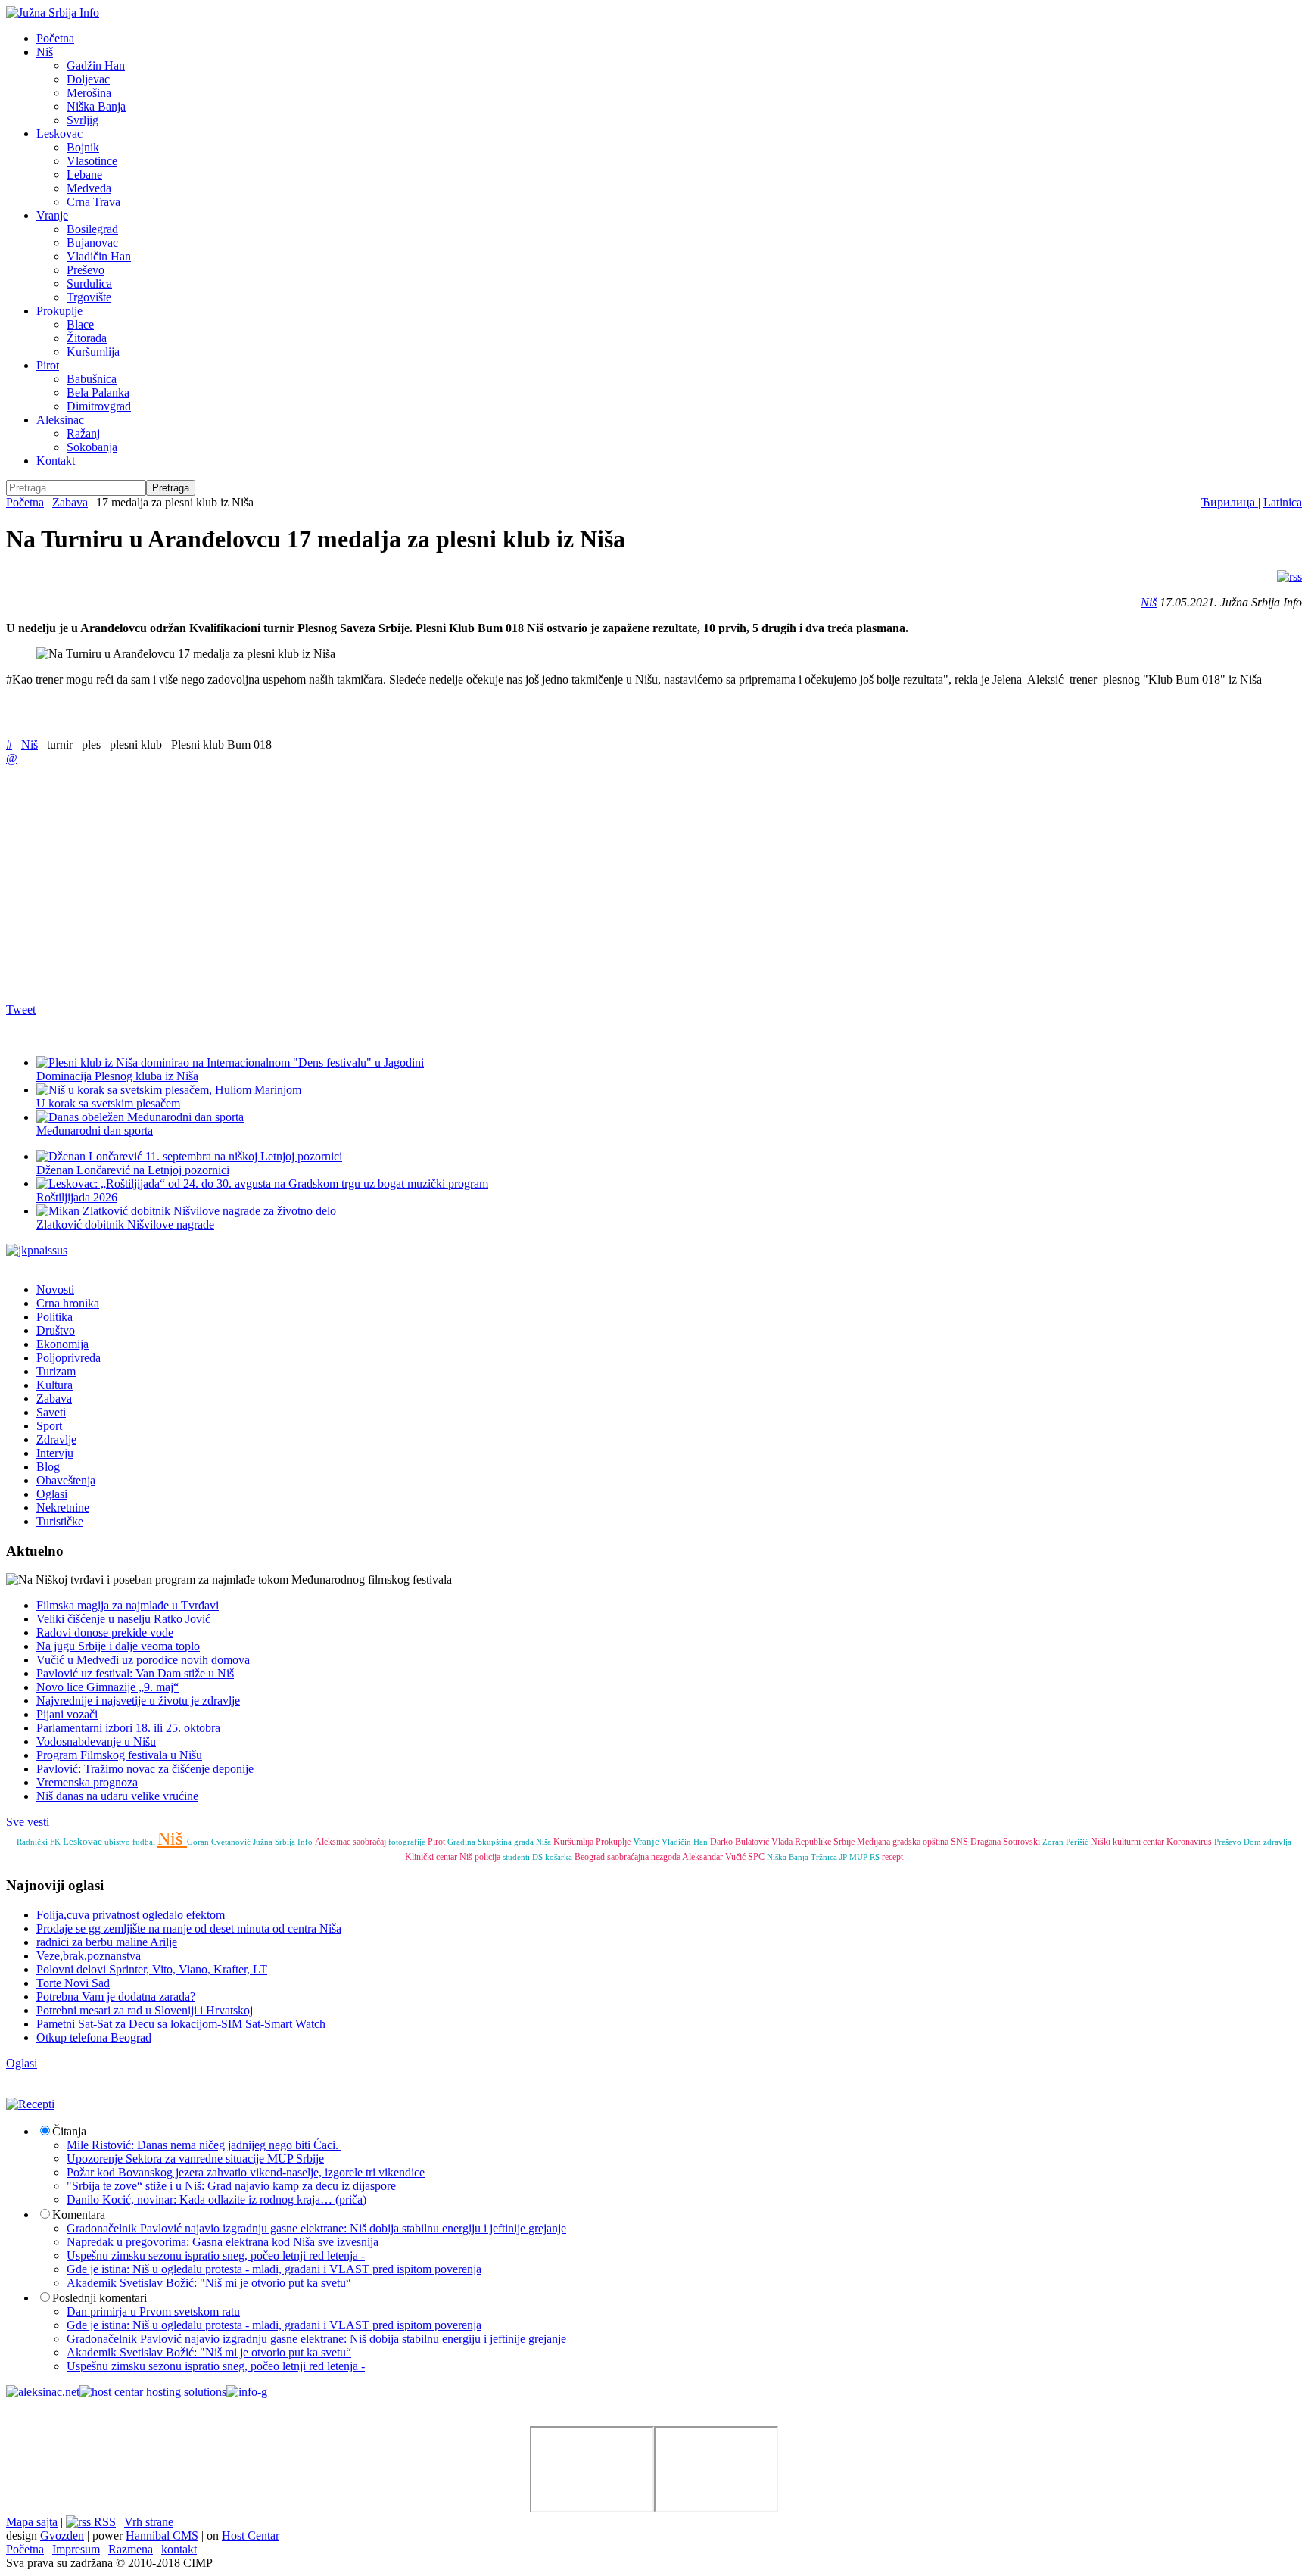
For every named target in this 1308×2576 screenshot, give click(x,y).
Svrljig (83, 120)
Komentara (79, 2215)
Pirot (48, 365)
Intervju (55, 1453)
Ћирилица (1230, 502)
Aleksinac (60, 420)
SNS (961, 1842)
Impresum (76, 2549)
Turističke (60, 1521)
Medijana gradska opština (904, 1842)
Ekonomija (62, 1344)
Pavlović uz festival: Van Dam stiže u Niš (135, 1673)
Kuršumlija (93, 352)
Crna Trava (93, 202)
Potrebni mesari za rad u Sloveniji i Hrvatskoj (145, 2010)
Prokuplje (59, 311)
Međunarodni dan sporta (95, 1131)
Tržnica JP (830, 1857)
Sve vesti (28, 1822)
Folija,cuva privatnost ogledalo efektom (131, 1915)
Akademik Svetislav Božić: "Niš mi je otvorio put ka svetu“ (209, 2283)
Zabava (70, 502)
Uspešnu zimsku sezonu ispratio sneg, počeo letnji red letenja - (216, 2255)
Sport (49, 1426)
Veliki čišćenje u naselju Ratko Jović (123, 1619)
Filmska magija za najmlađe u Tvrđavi (128, 1605)
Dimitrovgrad (99, 406)
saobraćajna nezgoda (645, 1857)
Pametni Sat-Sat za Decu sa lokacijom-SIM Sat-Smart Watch (181, 2024)
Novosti (55, 1290)
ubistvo (118, 1842)
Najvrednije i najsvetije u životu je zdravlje (138, 1701)
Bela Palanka (98, 392)
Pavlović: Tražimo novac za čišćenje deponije (145, 1769)
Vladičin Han (99, 256)
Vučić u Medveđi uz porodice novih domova (143, 1660)
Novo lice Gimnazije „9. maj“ (107, 1687)
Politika (54, 1317)
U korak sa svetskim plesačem (108, 1103)
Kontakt (56, 461)
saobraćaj (371, 1842)
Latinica (1283, 502)
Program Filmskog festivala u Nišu (119, 1755)
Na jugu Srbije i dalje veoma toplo (118, 1646)
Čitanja (69, 2131)
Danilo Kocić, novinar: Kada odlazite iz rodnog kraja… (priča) (216, 2199)
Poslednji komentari (100, 2298)
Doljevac (88, 79)
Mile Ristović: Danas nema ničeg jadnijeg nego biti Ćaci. (204, 2145)
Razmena (131, 2549)
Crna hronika (68, 1303)
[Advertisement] (460, 883)
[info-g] (247, 2392)
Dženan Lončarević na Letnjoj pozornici (133, 1170)
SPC (757, 1857)
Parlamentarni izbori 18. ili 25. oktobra (128, 1728)
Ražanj (83, 433)
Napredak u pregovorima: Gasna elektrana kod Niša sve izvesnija (223, 2242)
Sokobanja (92, 447)
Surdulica (89, 283)
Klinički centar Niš (440, 1857)
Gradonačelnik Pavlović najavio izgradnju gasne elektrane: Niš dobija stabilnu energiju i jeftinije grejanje (316, 2228)
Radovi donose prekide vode (105, 1632)
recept (892, 1857)
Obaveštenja (66, 1480)
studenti (517, 1857)
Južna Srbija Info (284, 1842)
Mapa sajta (32, 2522)
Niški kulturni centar (1129, 1842)
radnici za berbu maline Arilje (107, 1942)
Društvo (56, 1330)
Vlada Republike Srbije (814, 1842)
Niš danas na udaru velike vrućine (117, 1796)
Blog (48, 1467)
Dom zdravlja (1268, 1842)
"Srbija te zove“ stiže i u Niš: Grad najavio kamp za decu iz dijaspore (231, 2186)
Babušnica (92, 379)
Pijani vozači (67, 1714)
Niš (45, 52)
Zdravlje (56, 1439)
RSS (103, 2522)
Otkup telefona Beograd (94, 2037)
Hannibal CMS (162, 2536)
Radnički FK (40, 1842)
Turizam (56, 1371)
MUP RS (866, 1857)
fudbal (145, 1842)
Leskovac (59, 134)
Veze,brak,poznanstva (89, 1956)
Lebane (84, 174)
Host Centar (251, 2536)
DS (539, 1857)
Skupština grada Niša (515, 1842)
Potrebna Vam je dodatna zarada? (116, 1997)
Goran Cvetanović (220, 1842)
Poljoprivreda (69, 1358)
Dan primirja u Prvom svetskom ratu (153, 2311)
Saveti (51, 1412)
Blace (80, 324)
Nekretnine (63, 1508)
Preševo (86, 270)
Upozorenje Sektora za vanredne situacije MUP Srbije (195, 2159)
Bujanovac (92, 243)
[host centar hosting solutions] (153, 2392)
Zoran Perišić (1067, 1842)
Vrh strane (149, 2522)
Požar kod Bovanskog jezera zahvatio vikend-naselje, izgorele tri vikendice (246, 2172)
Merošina (89, 93)
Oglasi (52, 1494)
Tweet (21, 1009)
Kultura (54, 1385)
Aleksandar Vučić (715, 1857)
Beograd (591, 1857)
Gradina (462, 1842)
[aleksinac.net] (43, 2392)
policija (489, 1857)
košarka (560, 1857)
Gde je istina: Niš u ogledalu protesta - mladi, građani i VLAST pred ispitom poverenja (274, 2269)
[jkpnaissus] (37, 1250)
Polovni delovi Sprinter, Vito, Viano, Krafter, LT (152, 1969)
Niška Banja (96, 106)
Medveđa (89, 188)
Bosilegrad (92, 229)
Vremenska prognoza (87, 1782)
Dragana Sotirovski (1006, 1842)
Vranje (52, 215)
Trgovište (89, 297)
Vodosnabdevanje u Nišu (96, 1741)
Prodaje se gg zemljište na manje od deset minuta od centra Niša (189, 1928)
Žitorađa (87, 338)
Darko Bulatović (741, 1842)
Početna (55, 38)
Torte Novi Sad (73, 1983)
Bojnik (83, 147)
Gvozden (62, 2536)
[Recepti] (30, 2104)
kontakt (179, 2549)
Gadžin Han (96, 65)
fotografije (408, 1842)
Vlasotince (92, 161)
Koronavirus (1190, 1842)
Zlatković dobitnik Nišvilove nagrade (125, 1224)
